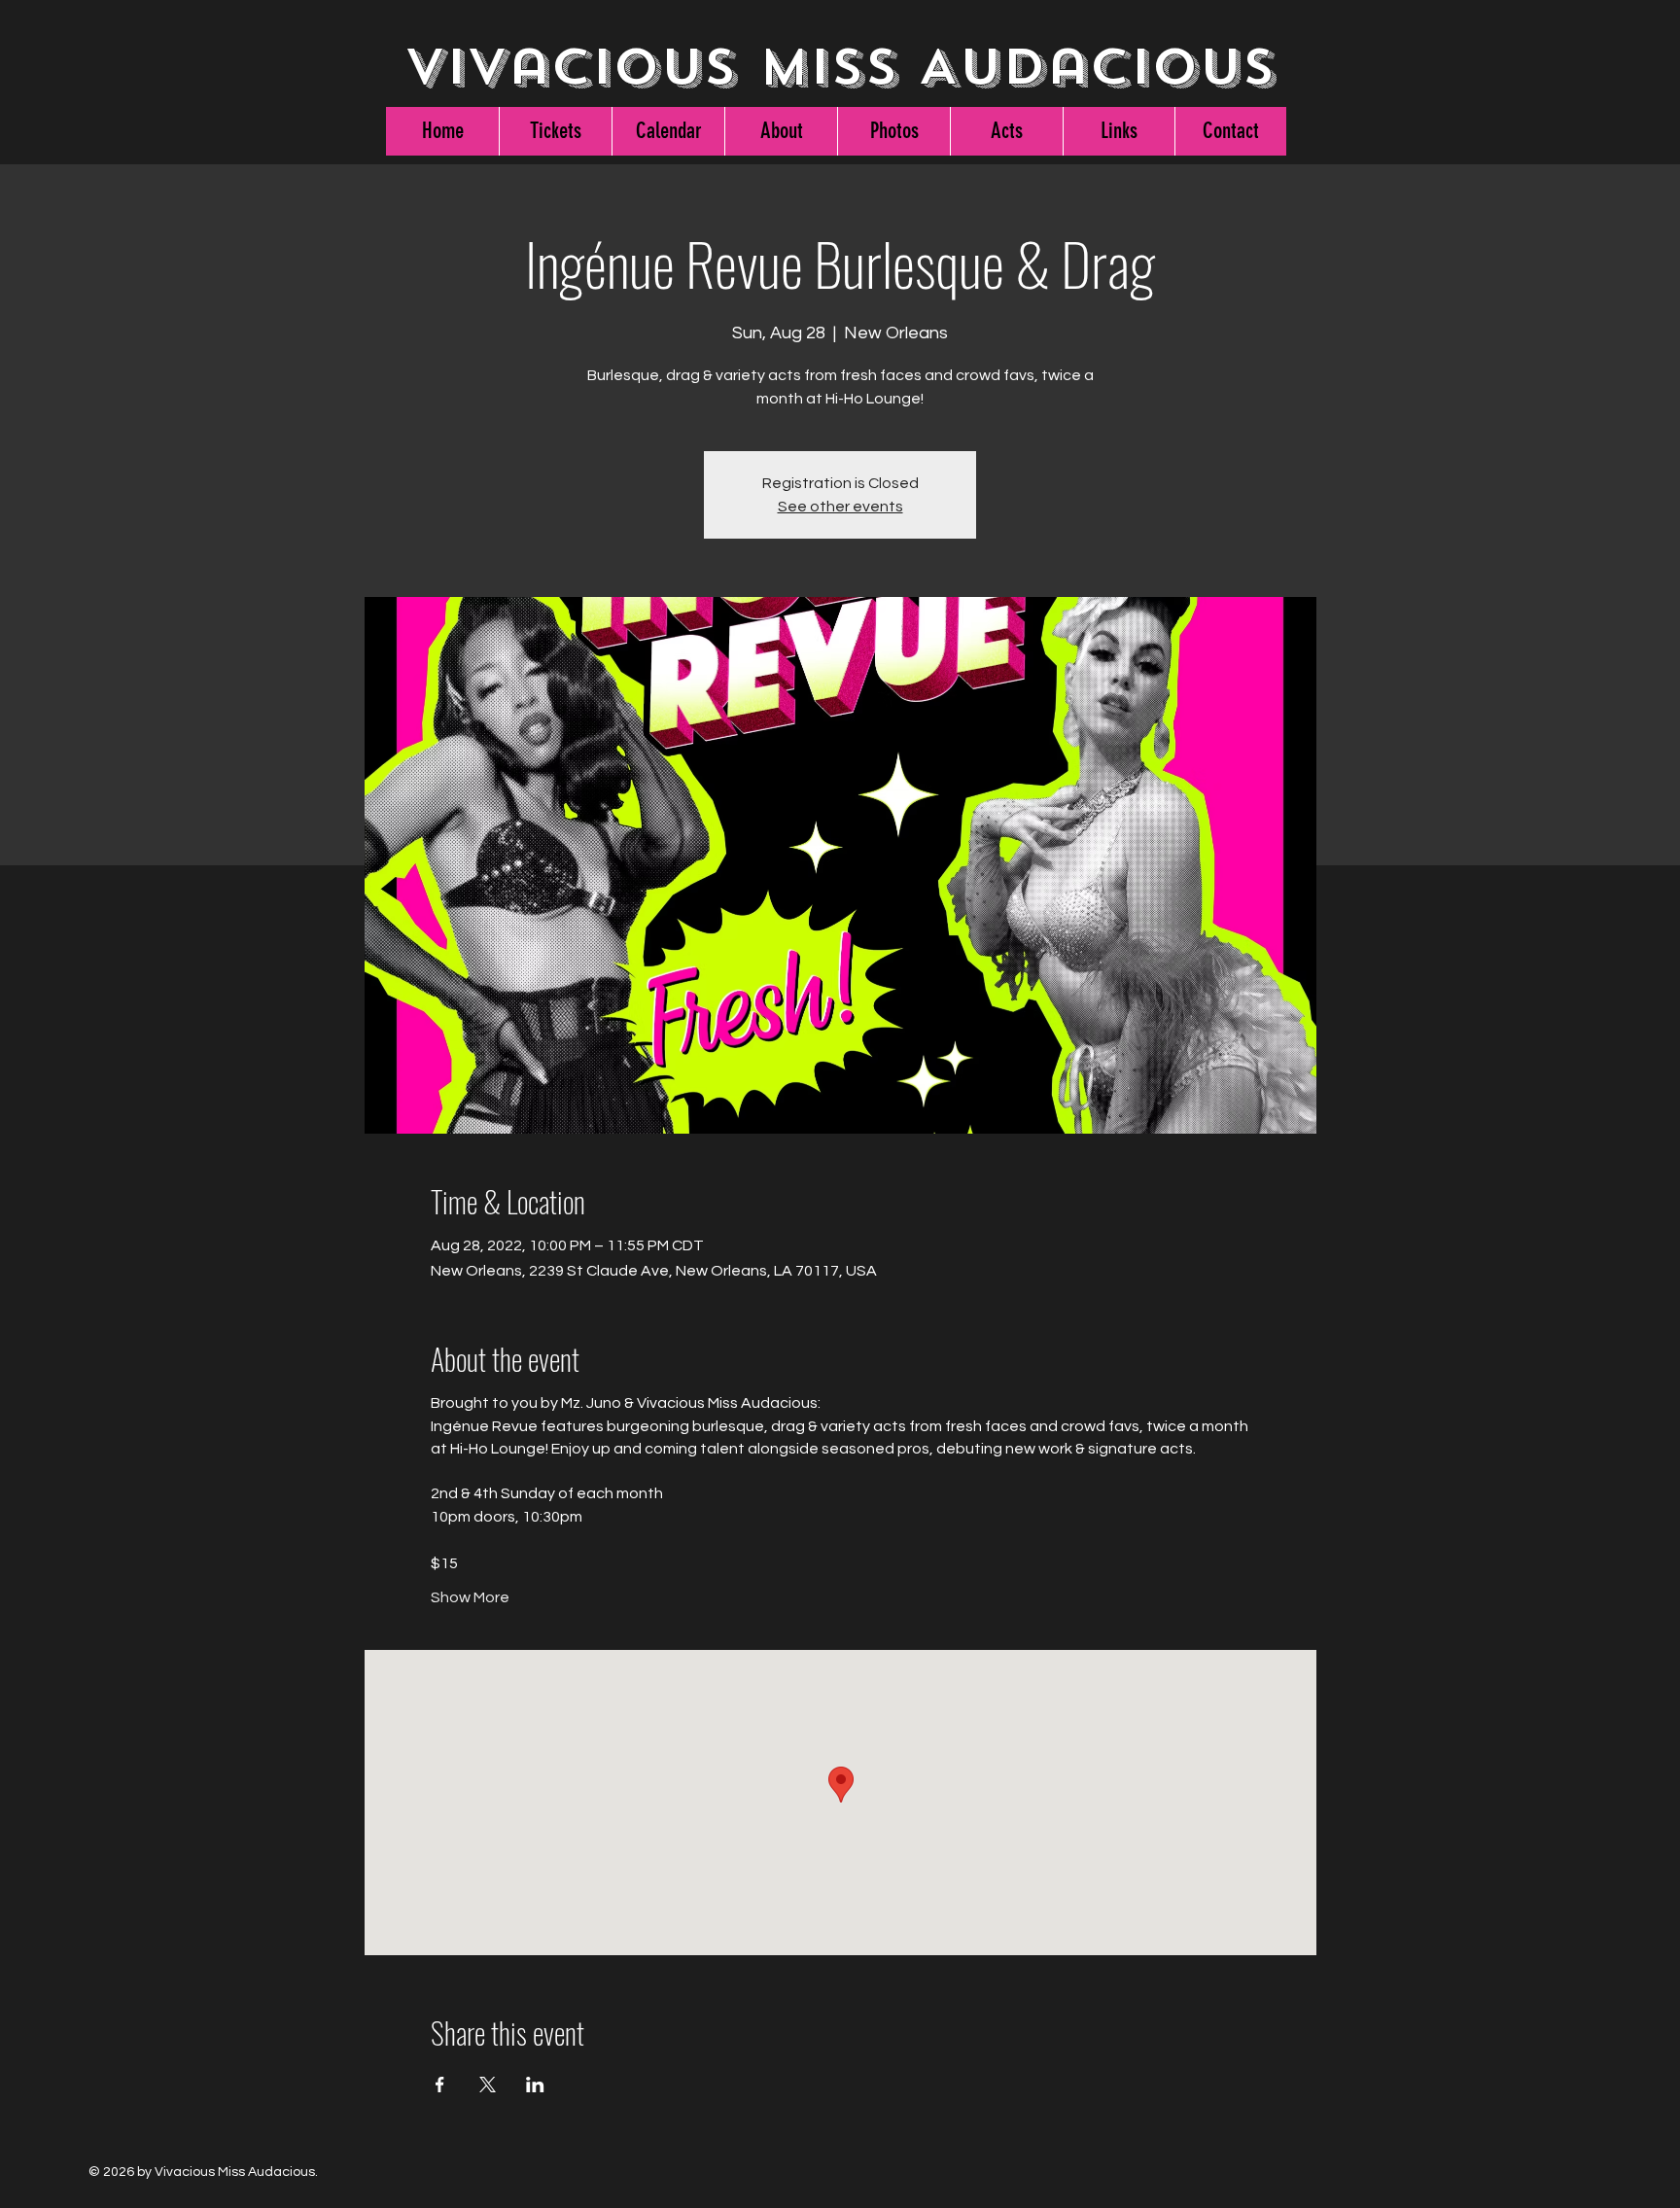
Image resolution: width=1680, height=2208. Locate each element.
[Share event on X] (488, 2085)
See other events (840, 507)
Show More (470, 1597)
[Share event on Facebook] (440, 2085)
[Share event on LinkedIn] (535, 2085)
